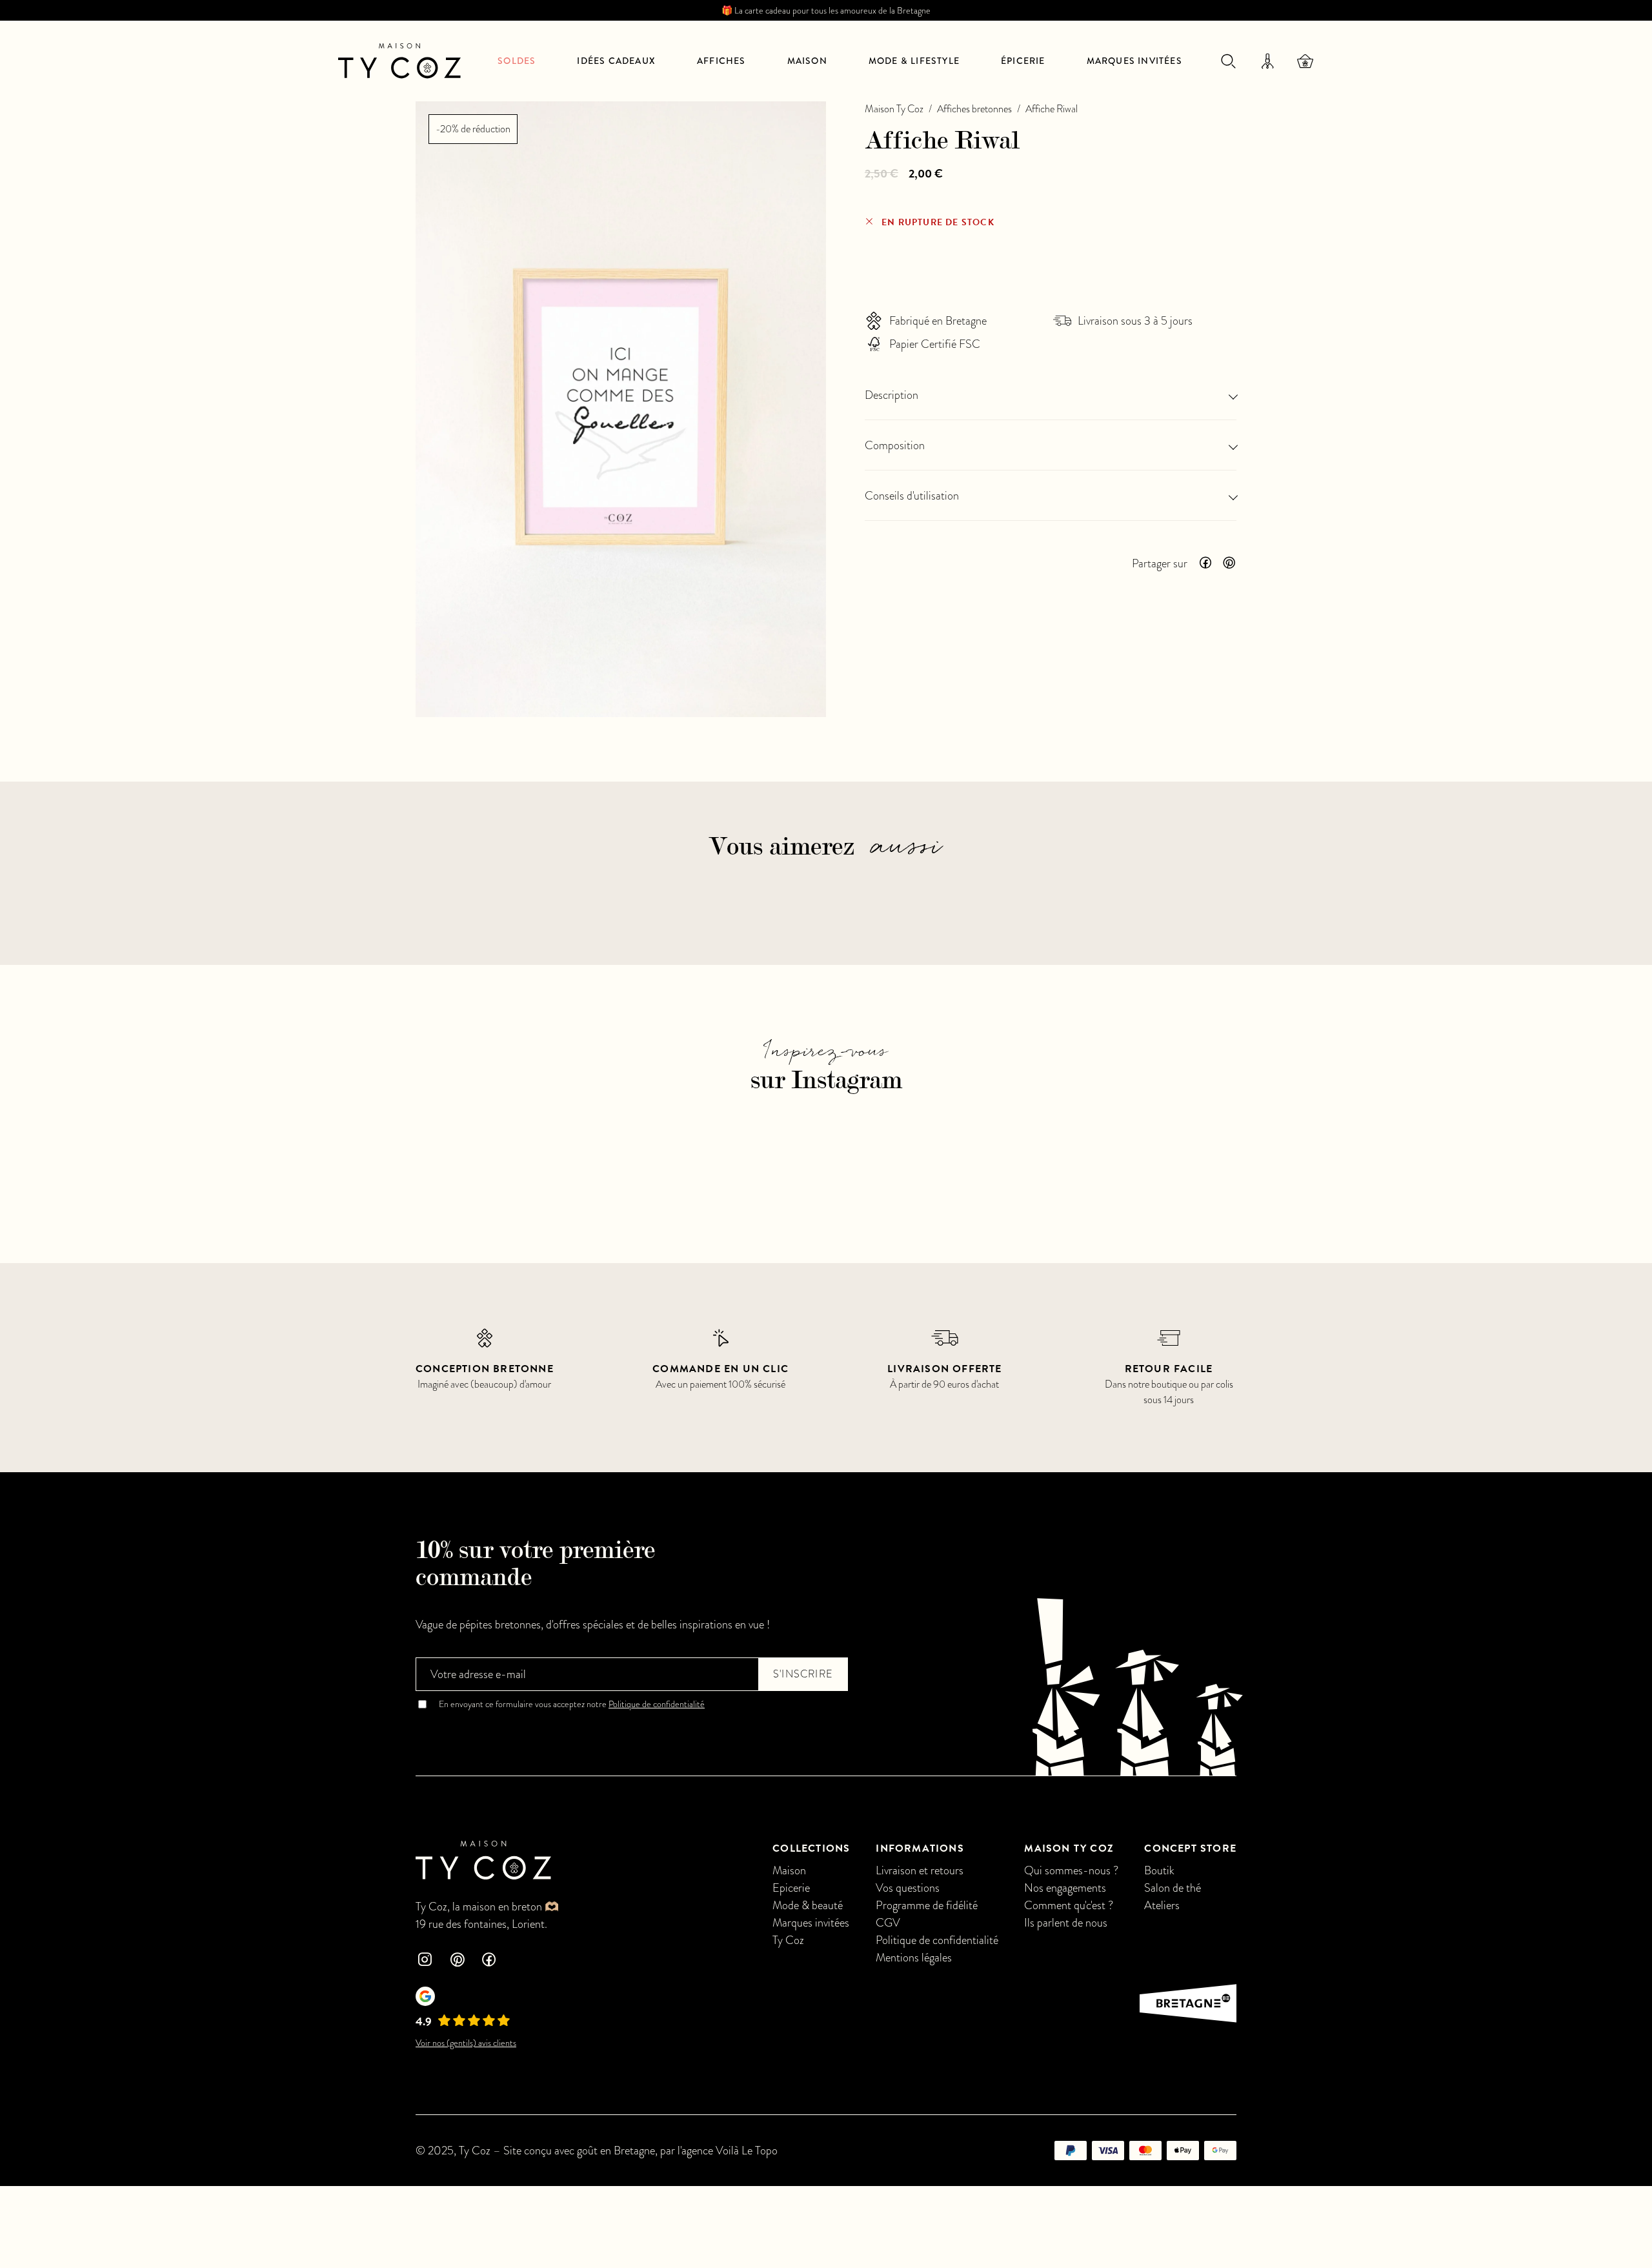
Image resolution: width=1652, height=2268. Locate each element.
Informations (920, 1848)
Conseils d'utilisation (912, 495)
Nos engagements (1065, 1888)
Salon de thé (1173, 1888)
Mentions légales (914, 1957)
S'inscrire (803, 1674)
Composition (895, 445)
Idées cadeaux (616, 61)
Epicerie (791, 1888)
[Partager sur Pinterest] (1229, 563)
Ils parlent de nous (1066, 1922)
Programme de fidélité (927, 1905)
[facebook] (489, 1961)
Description (891, 395)
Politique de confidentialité (657, 1704)
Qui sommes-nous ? (1071, 1870)
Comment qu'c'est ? (1069, 1905)
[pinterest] (457, 1961)
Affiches (721, 61)
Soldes (517, 61)
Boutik (1159, 1870)
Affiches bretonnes (974, 109)
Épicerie (1023, 61)
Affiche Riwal (1052, 109)
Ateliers (1162, 1905)
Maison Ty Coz (894, 109)
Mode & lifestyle (914, 61)
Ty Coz (788, 1940)
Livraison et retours (920, 1870)
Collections (811, 1848)
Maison (807, 61)
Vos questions (908, 1888)
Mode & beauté (808, 1905)
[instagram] (425, 1961)
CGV (888, 1922)
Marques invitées (1134, 61)
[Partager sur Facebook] (1205, 563)
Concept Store (1190, 1848)
